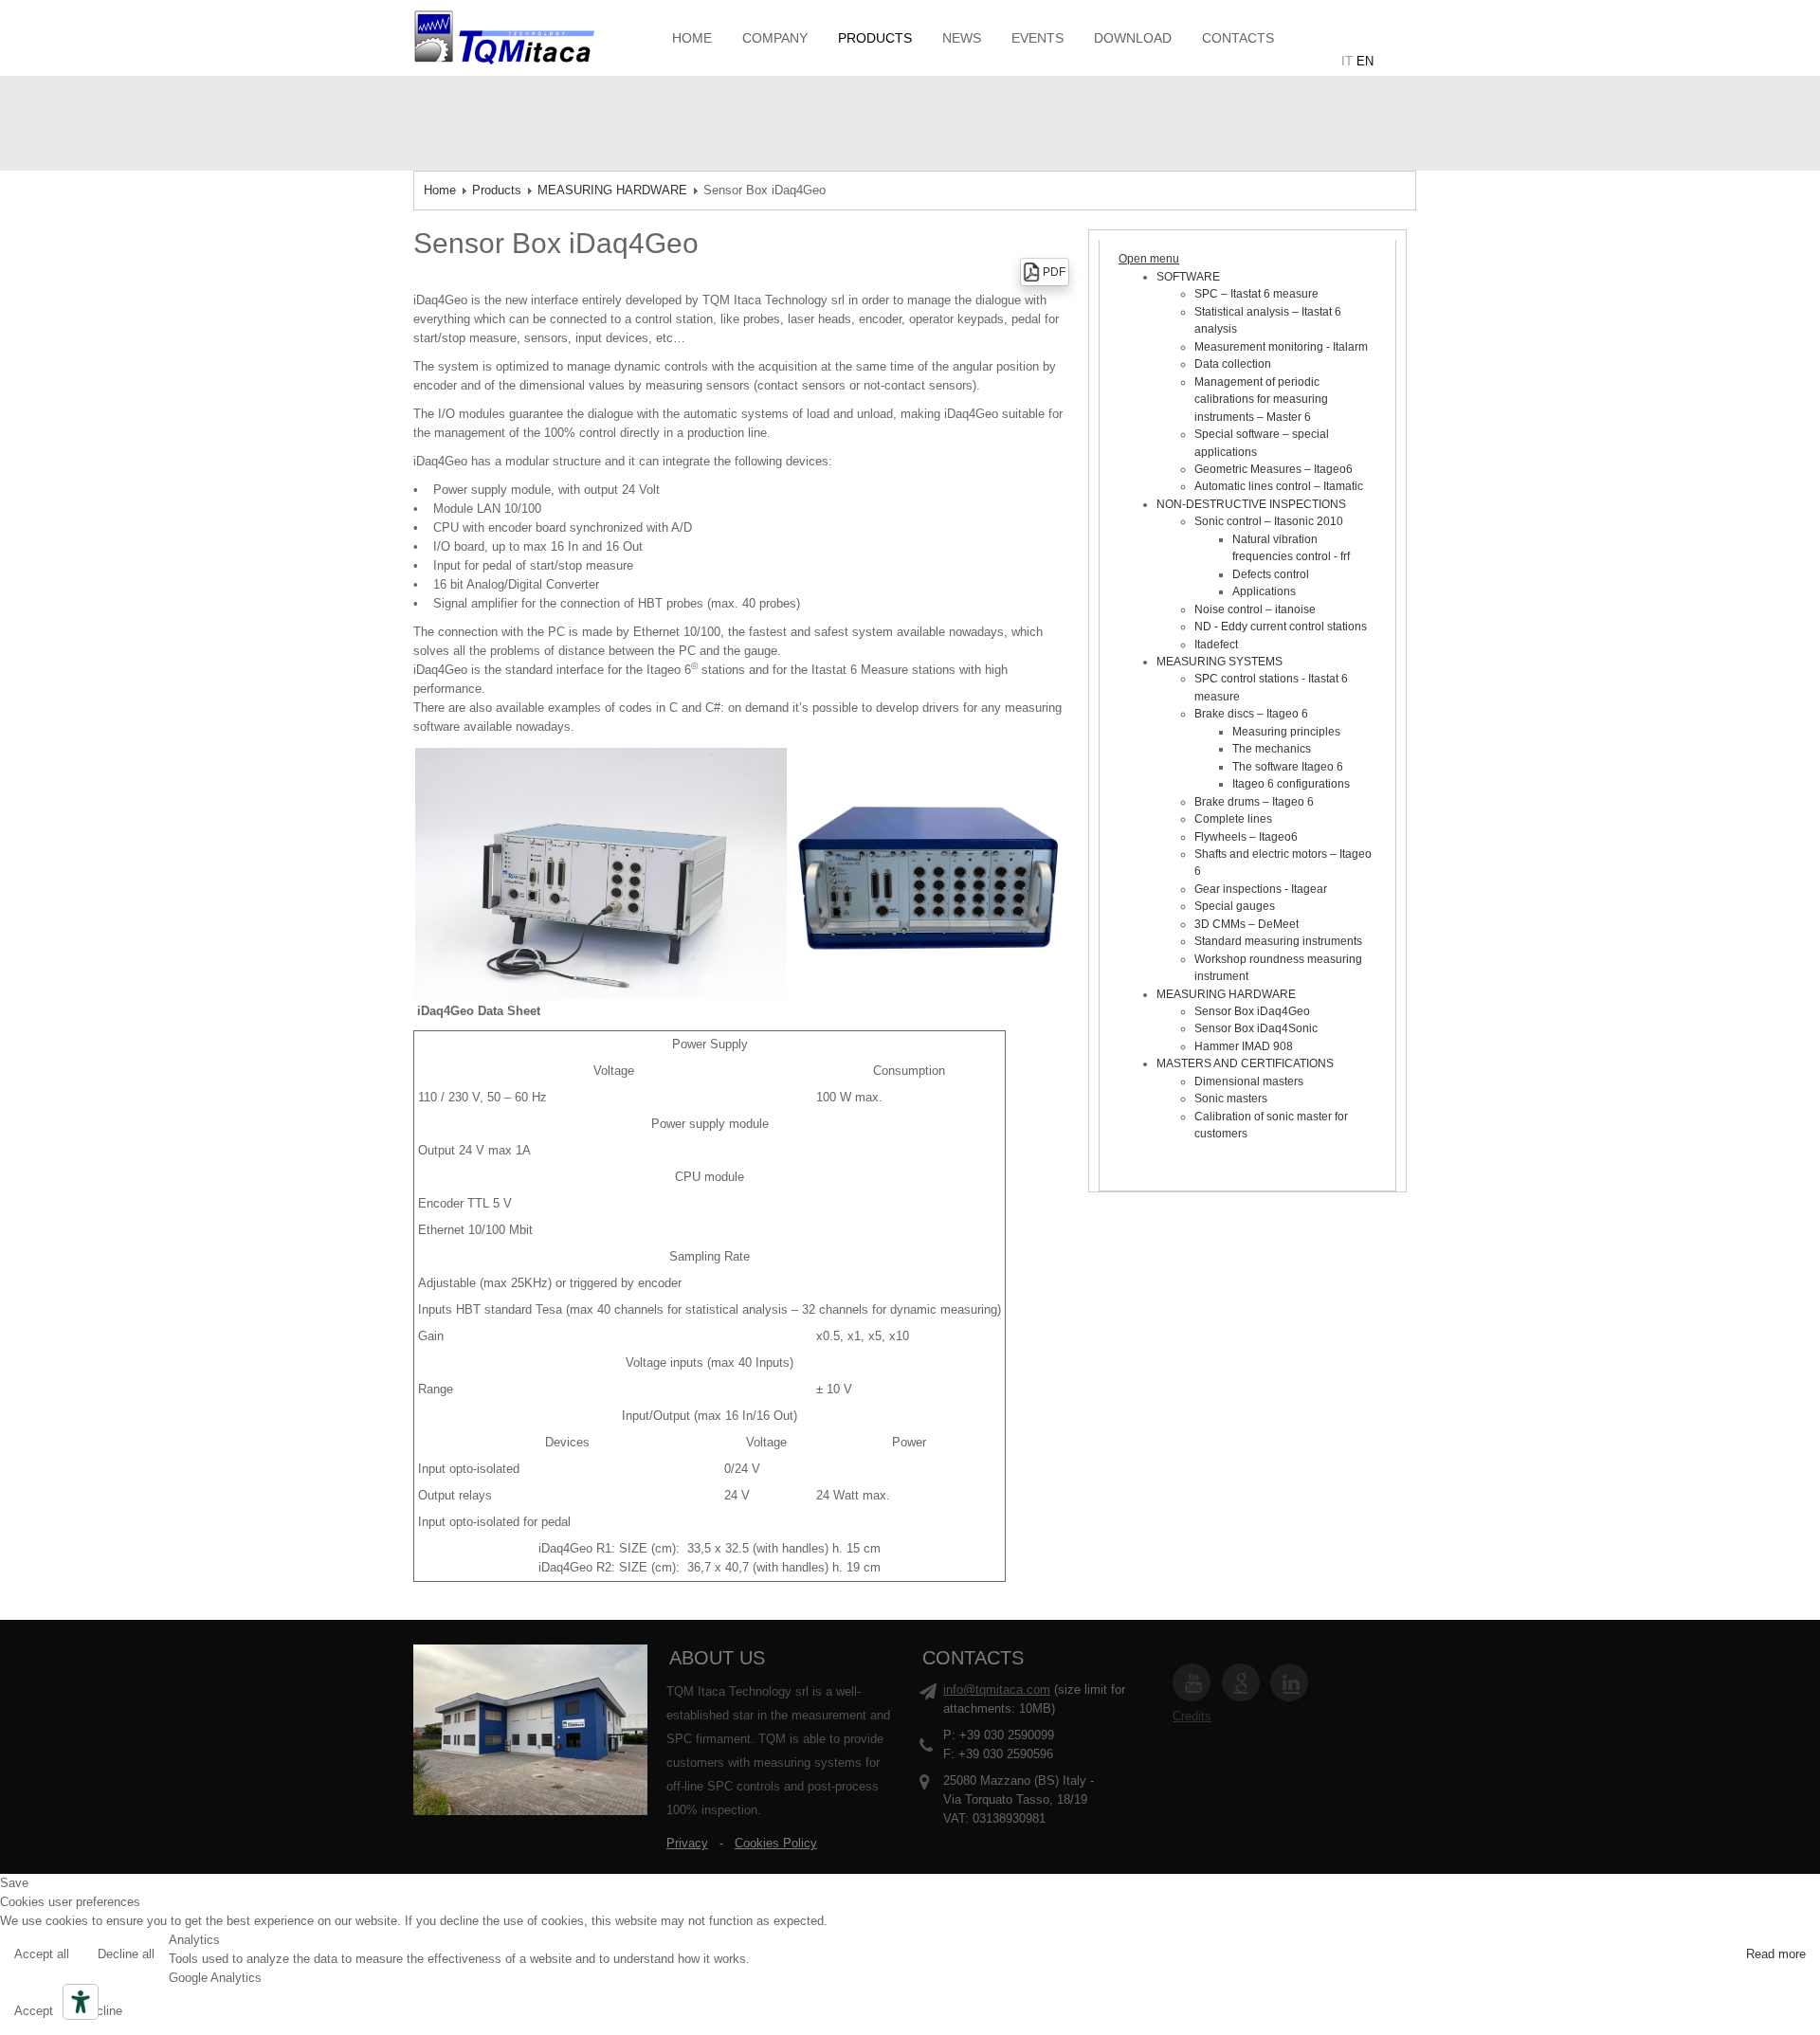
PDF (1054, 272)
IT (1347, 61)
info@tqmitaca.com (997, 1690)
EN (1365, 61)
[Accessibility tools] (81, 2002)
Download (1133, 38)
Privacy (687, 1843)
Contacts (1238, 38)
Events (1037, 38)
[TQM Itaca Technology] (530, 37)
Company (775, 38)
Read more (1776, 1954)
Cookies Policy (776, 1843)
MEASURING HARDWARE (612, 190)
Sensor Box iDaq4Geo (556, 243)
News (962, 38)
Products (875, 38)
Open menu (1149, 259)
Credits (1192, 1716)
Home (692, 38)
